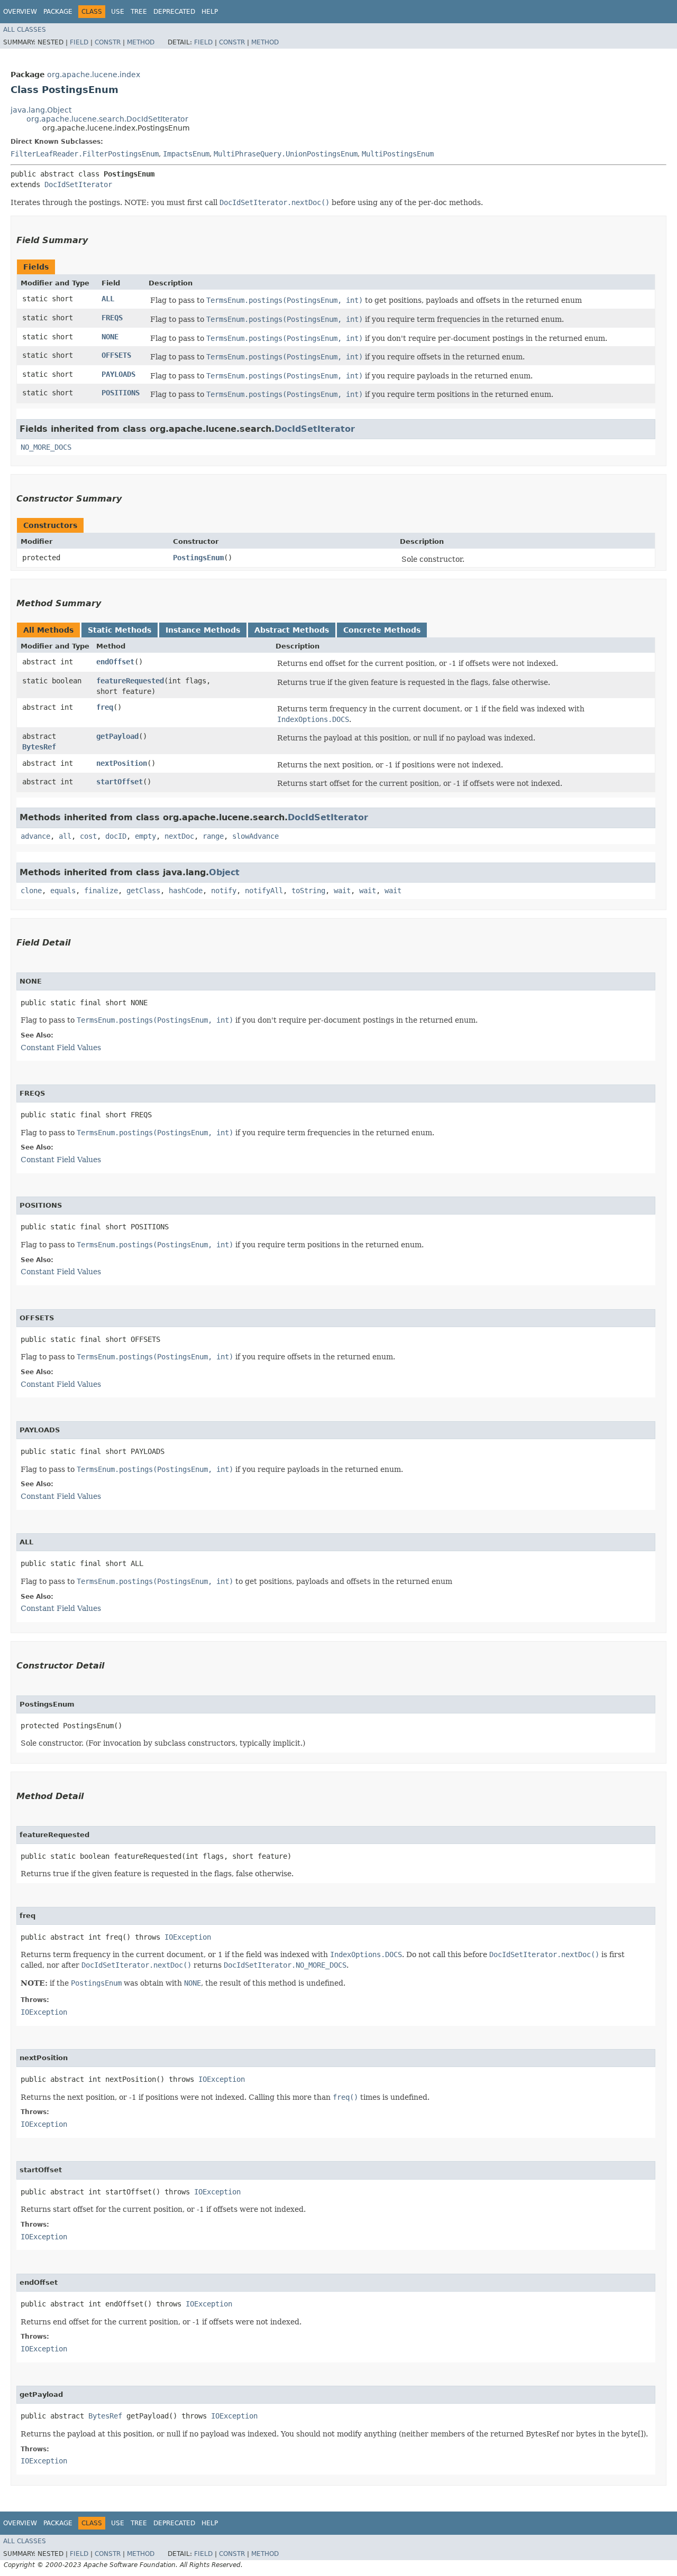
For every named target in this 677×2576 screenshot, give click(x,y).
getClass (143, 891)
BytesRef (39, 747)
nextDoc (179, 836)
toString (308, 891)
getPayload (117, 736)
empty (145, 836)
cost (88, 836)
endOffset (115, 662)
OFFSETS (116, 355)
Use (118, 12)
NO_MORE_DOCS (46, 447)
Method (141, 42)
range (213, 836)
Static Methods (120, 630)
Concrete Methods (382, 630)
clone (31, 891)
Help (210, 12)
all (65, 836)
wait (342, 891)
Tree (139, 12)
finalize (101, 891)
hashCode (186, 891)
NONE (110, 337)
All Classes (25, 30)
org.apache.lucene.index (94, 75)
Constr (108, 42)
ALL (108, 299)
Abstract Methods (292, 630)
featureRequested (130, 681)
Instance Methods (203, 630)
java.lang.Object (41, 110)
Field (79, 42)
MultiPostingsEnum (398, 154)
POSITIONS (121, 393)
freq (105, 707)
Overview (20, 12)
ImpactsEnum (186, 154)
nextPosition (122, 763)
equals (63, 891)
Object (224, 872)
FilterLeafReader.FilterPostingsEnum (85, 154)
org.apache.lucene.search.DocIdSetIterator (107, 119)
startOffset (120, 782)
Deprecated (174, 12)
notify (224, 891)
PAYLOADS (118, 374)
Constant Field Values (61, 1048)
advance (35, 836)
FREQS (112, 318)
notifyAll (264, 891)
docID (116, 836)
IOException (188, 1937)
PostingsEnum (198, 558)
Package (58, 12)
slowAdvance (255, 836)
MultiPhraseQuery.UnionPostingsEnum (286, 154)
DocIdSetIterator (78, 184)
